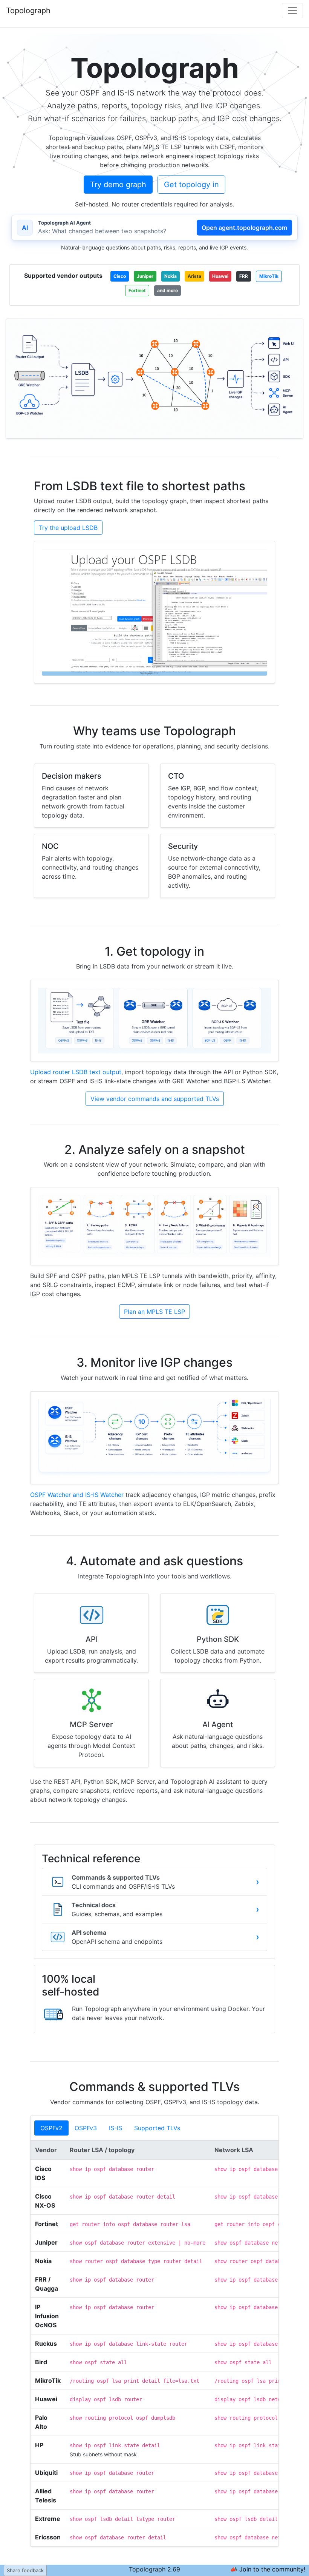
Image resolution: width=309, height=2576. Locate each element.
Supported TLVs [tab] (157, 2128)
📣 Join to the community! (268, 2569)
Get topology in (191, 185)
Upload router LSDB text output (76, 1072)
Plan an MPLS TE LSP (154, 1312)
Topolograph (28, 11)
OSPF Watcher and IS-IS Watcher (77, 1495)
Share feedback (25, 2570)
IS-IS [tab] (115, 2128)
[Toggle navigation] (292, 11)
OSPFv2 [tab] (51, 2128)
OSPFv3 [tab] (86, 2128)
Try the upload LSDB (68, 528)
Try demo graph (118, 185)
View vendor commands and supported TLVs (155, 1099)
